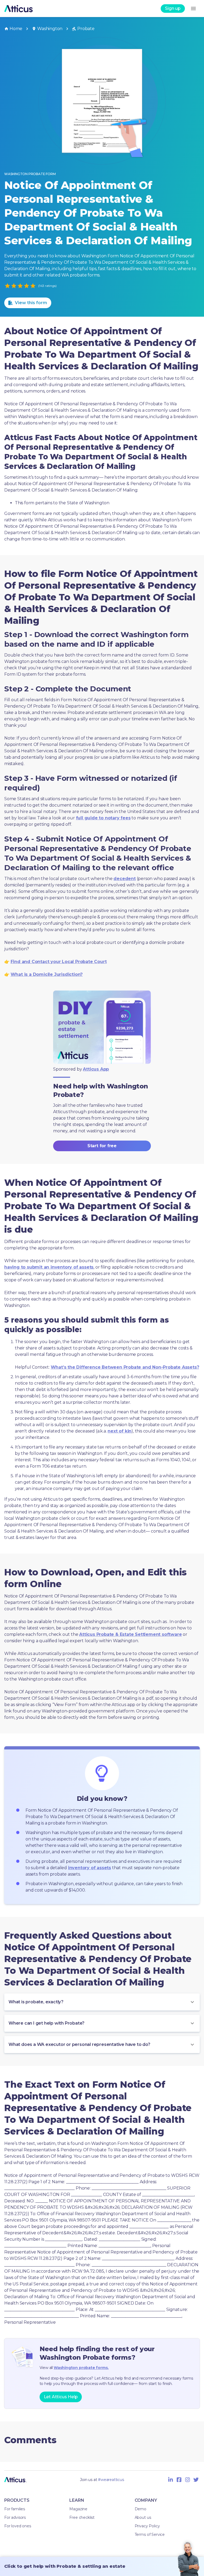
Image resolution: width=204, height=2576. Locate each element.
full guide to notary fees (103, 818)
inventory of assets (90, 1868)
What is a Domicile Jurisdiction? (47, 974)
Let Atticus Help (61, 2397)
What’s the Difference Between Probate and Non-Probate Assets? (125, 1367)
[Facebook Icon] (179, 2480)
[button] (102, 2002)
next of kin (120, 1431)
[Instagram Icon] (188, 2480)
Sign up (173, 8)
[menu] (193, 9)
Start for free (102, 1146)
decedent (124, 879)
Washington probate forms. (81, 2368)
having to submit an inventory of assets (49, 1267)
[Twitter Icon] (196, 2480)
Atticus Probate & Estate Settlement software (130, 1634)
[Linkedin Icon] (171, 2480)
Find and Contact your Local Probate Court (59, 962)
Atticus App (96, 1069)
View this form (31, 303)
